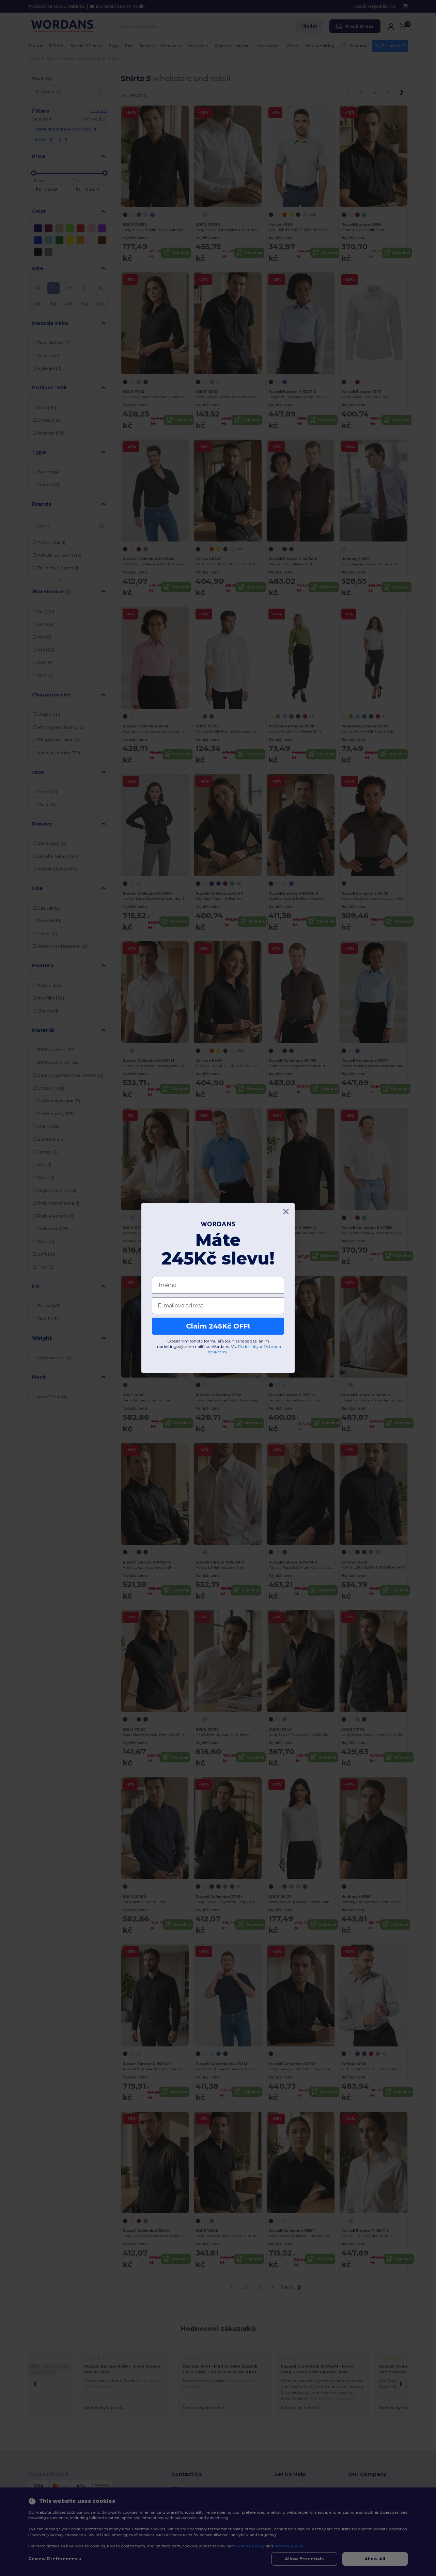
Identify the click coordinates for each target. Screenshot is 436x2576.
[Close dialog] (286, 1212)
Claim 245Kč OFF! (218, 1326)
